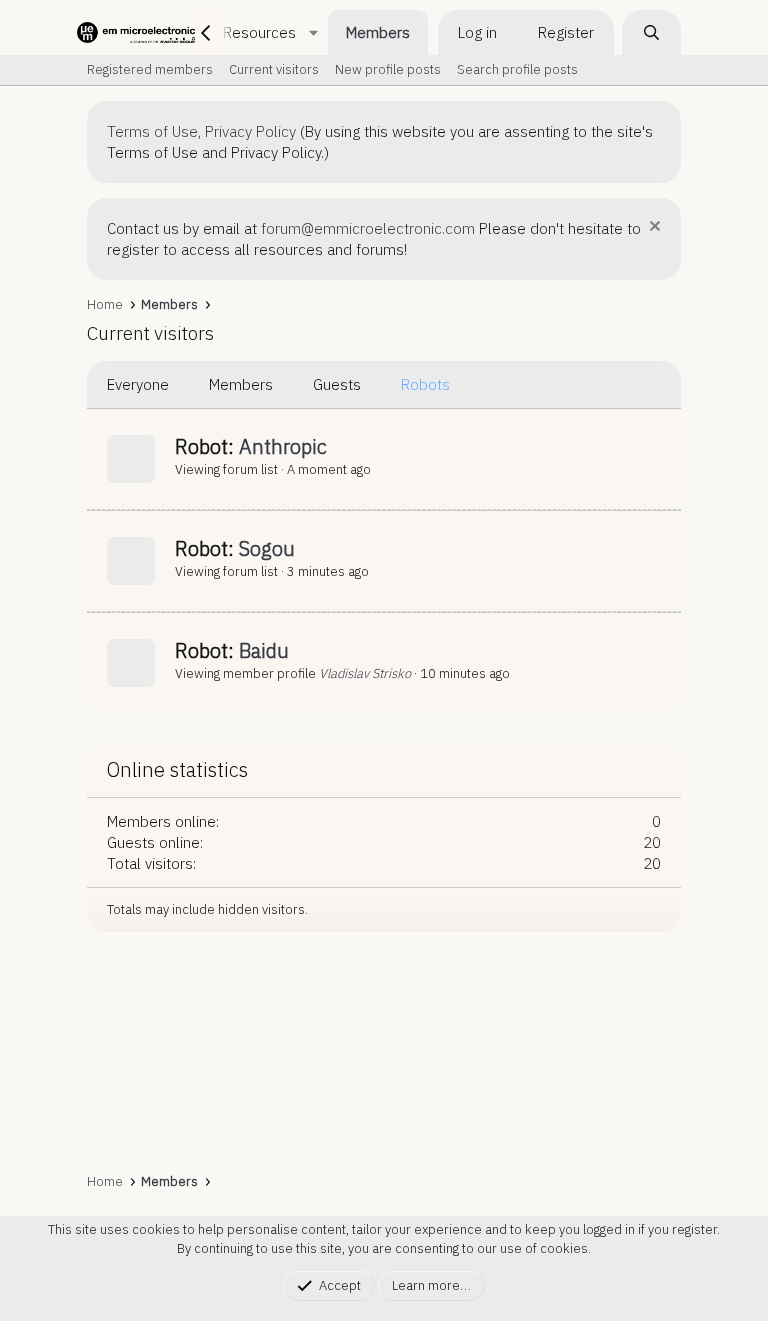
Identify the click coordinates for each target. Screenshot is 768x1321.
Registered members (150, 69)
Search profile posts (517, 69)
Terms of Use (152, 131)
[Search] (651, 32)
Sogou (267, 548)
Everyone (138, 384)
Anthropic (283, 446)
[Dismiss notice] (652, 228)
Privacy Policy (250, 131)
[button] (313, 32)
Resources (259, 32)
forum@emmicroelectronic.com (368, 228)
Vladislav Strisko (365, 673)
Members (378, 32)
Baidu (264, 650)
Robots (425, 384)
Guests (337, 384)
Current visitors (274, 69)
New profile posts (388, 69)
